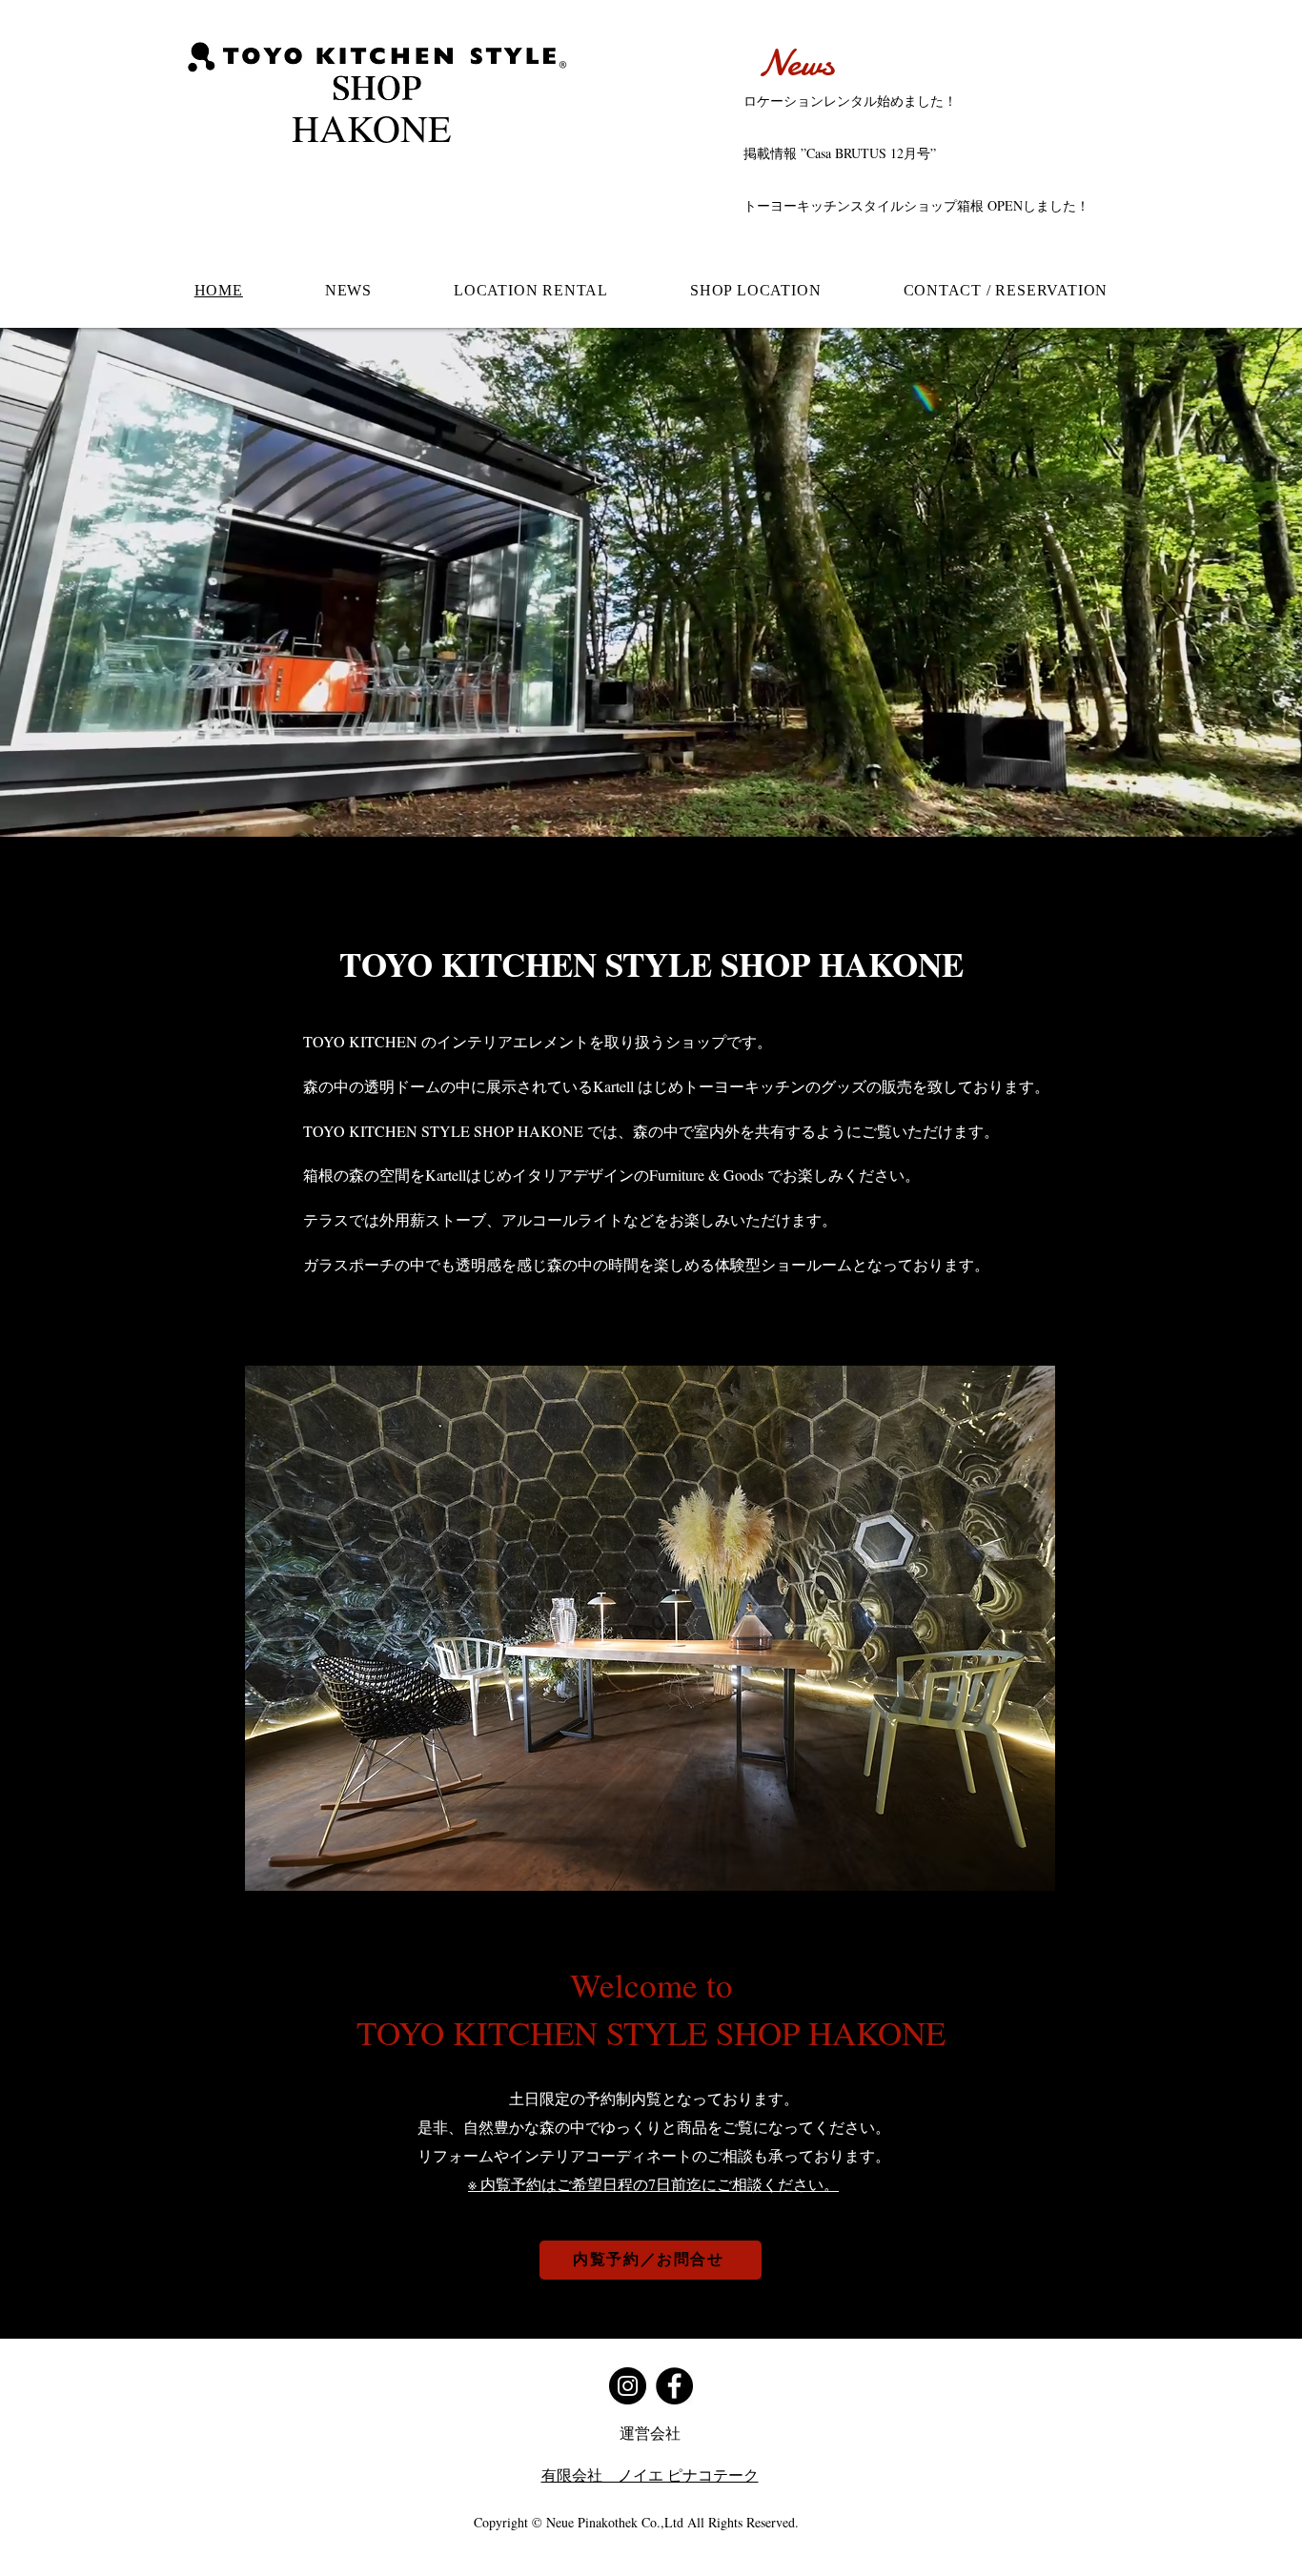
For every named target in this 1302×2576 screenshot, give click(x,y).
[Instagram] (628, 2386)
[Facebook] (674, 2386)
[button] (650, 1628)
